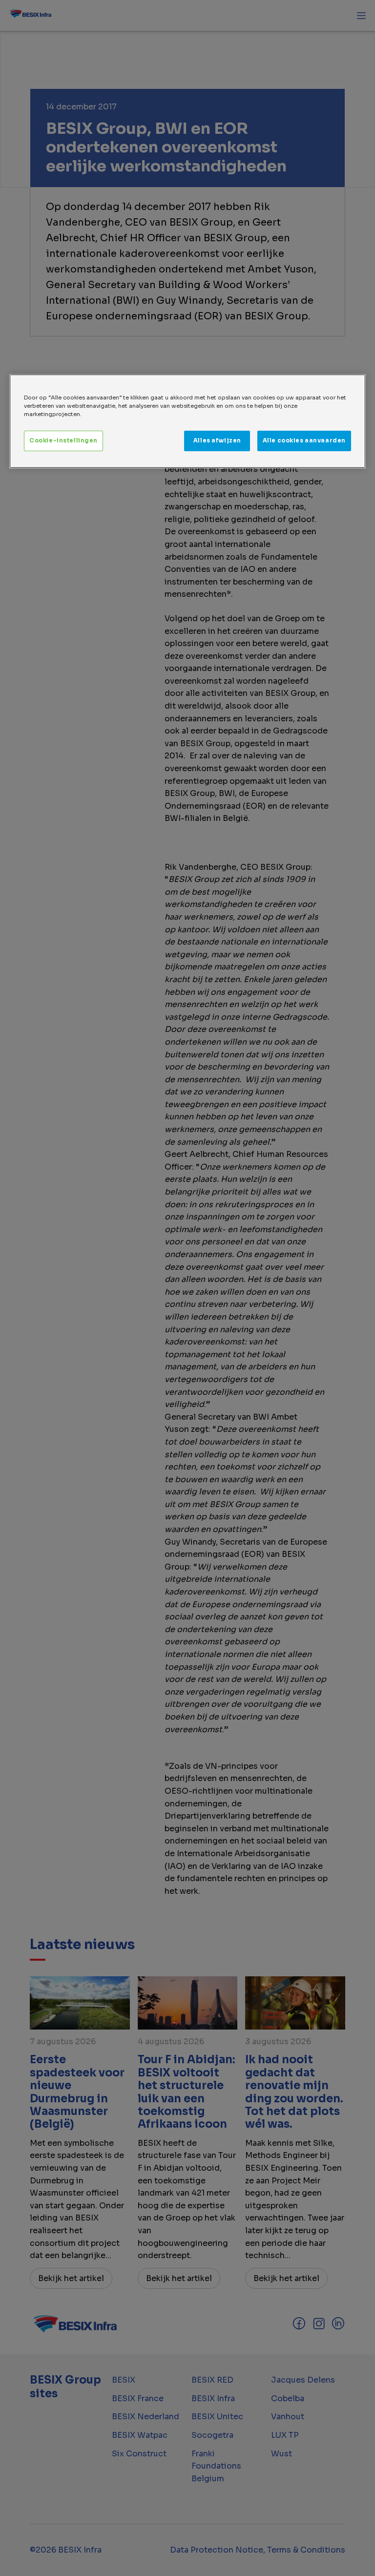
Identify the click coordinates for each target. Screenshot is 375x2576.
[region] (187, 421)
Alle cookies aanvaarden (304, 440)
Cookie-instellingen (63, 440)
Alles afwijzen (217, 440)
